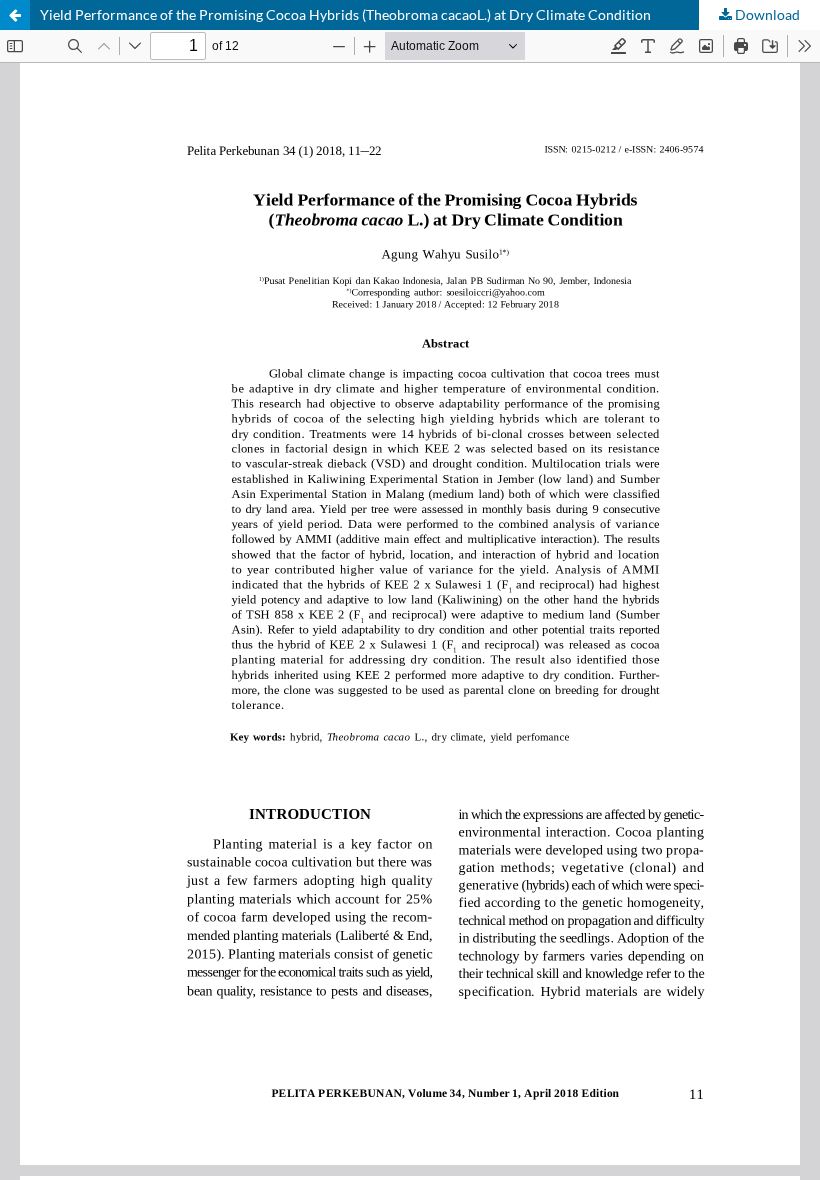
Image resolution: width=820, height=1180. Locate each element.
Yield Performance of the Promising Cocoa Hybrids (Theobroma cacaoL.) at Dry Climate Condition (345, 14)
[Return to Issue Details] (15, 15)
